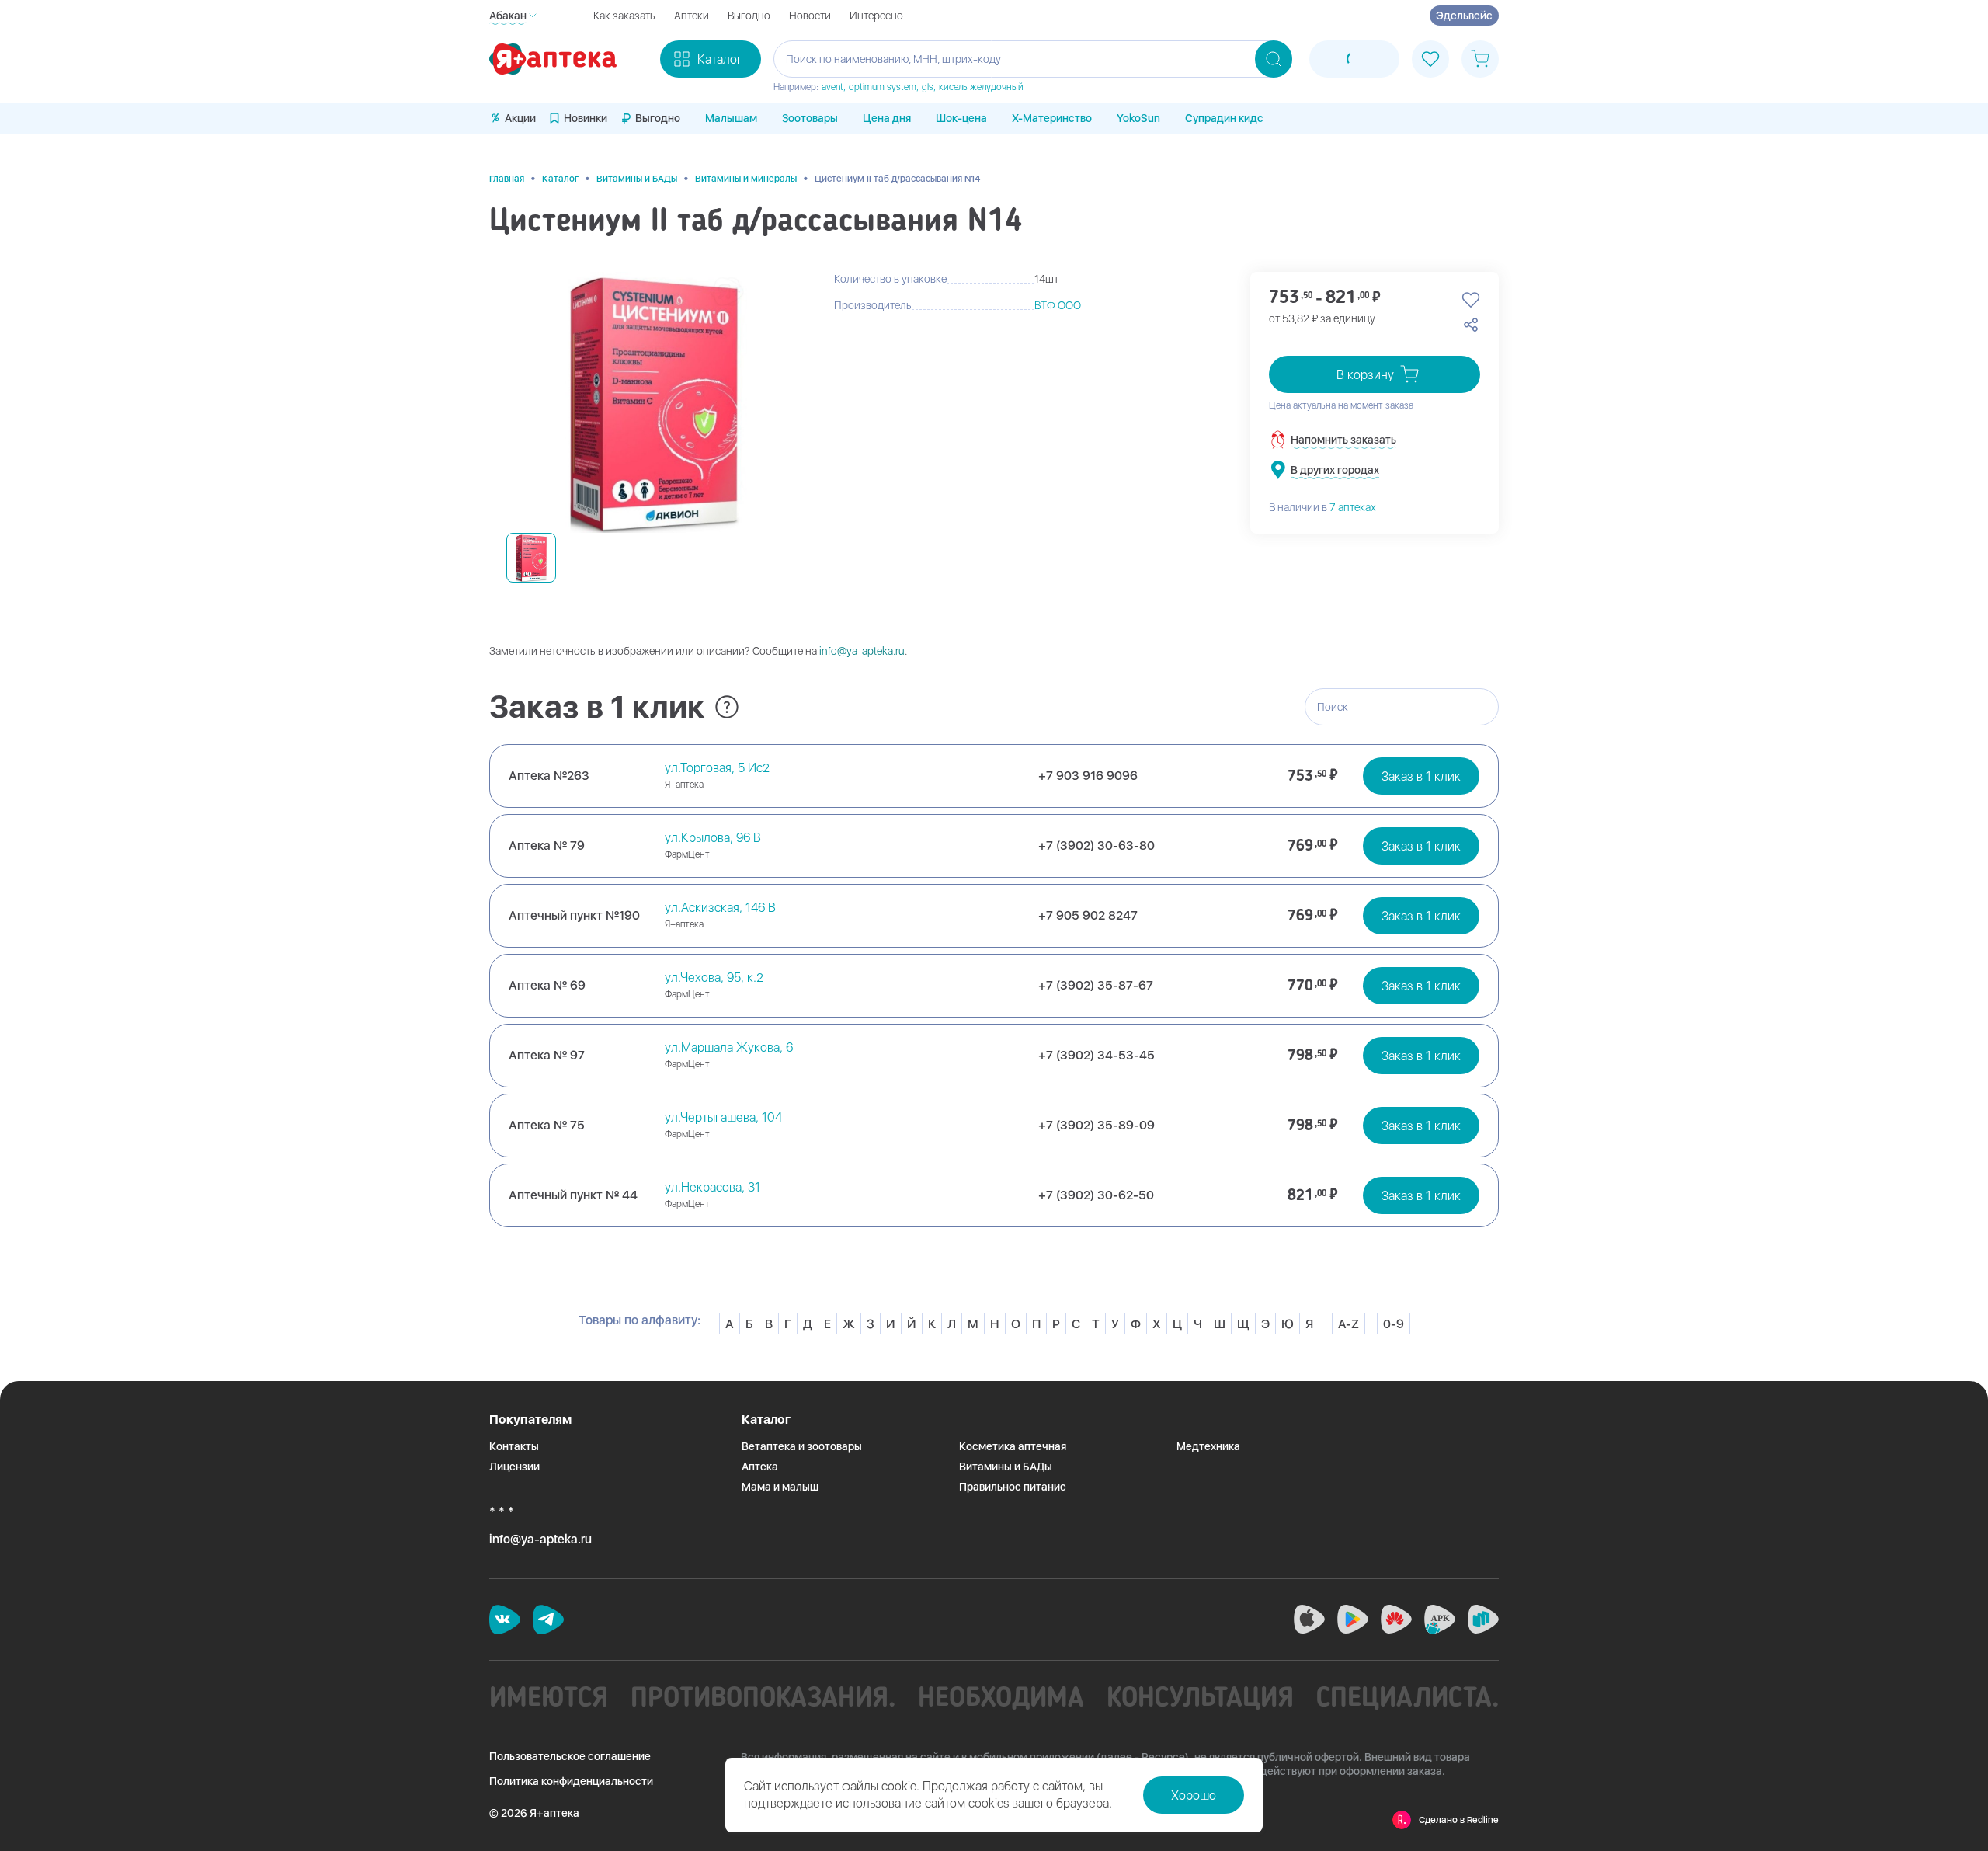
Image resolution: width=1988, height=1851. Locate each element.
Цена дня (887, 118)
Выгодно (749, 16)
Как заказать (624, 16)
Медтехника (1208, 1446)
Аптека (760, 1467)
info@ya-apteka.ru (862, 651)
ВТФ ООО (1058, 305)
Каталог (560, 179)
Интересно (876, 16)
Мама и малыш (780, 1487)
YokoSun (1138, 118)
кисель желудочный (981, 87)
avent (832, 87)
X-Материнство (1052, 118)
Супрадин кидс (1224, 118)
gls (928, 87)
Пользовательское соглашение (570, 1756)
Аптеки (692, 16)
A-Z (1349, 1324)
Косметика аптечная (1013, 1446)
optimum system (883, 87)
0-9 (1394, 1324)
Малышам (731, 118)
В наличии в (1322, 507)
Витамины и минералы (746, 179)
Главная (507, 179)
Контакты (514, 1446)
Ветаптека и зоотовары (802, 1446)
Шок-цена (961, 118)
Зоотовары (810, 118)
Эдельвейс (1464, 16)
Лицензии (514, 1467)
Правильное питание (1013, 1487)
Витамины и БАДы (637, 179)
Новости (810, 16)
